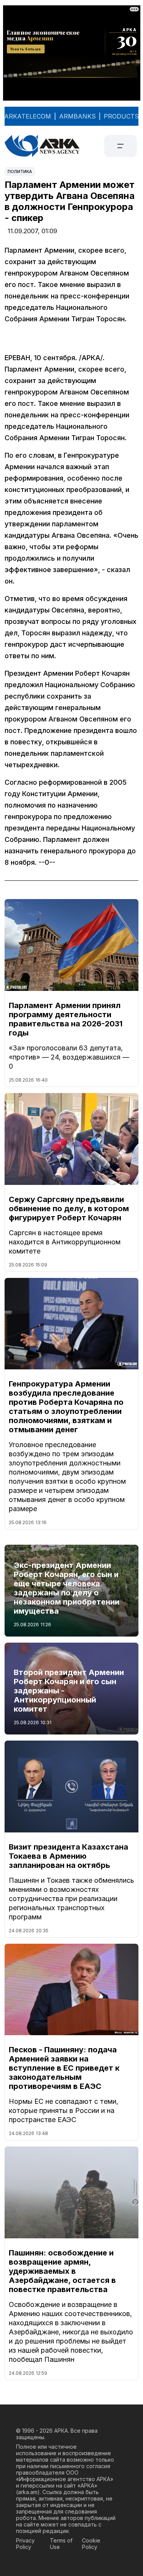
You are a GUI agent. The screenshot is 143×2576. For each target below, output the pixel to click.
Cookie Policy (91, 2544)
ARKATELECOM (28, 116)
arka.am (28, 2492)
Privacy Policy (25, 2544)
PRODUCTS (121, 116)
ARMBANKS (77, 116)
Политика (20, 172)
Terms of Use (61, 2544)
